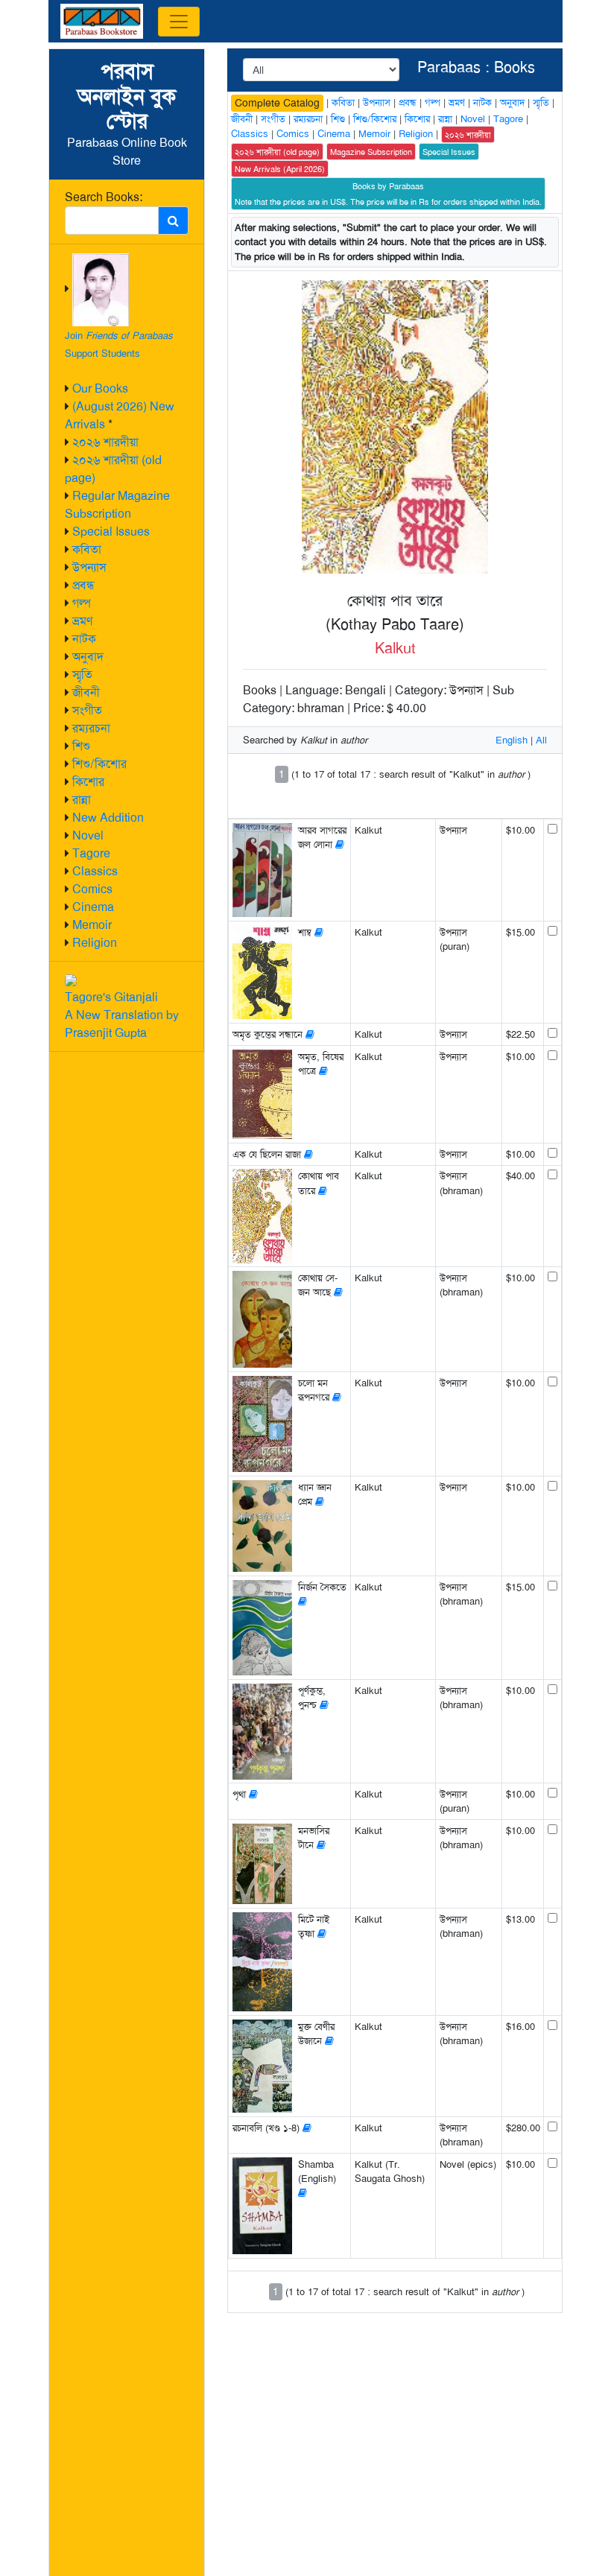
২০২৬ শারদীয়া (105, 442)
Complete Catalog (277, 103)
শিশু (81, 746)
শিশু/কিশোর (99, 764)
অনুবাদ (88, 657)
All (541, 740)
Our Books (100, 388)
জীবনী (86, 692)
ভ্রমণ (82, 621)
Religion (95, 943)
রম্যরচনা (91, 728)
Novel (88, 835)
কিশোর (88, 782)
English (512, 740)
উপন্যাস (89, 567)
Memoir (92, 925)
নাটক (84, 639)
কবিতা (87, 549)
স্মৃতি (82, 675)
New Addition (108, 818)
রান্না (82, 800)
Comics (92, 889)
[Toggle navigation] (179, 22)
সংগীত (87, 710)
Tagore (91, 853)
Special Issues (111, 532)
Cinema (93, 907)
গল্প (82, 603)
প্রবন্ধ (83, 585)
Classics (95, 871)
